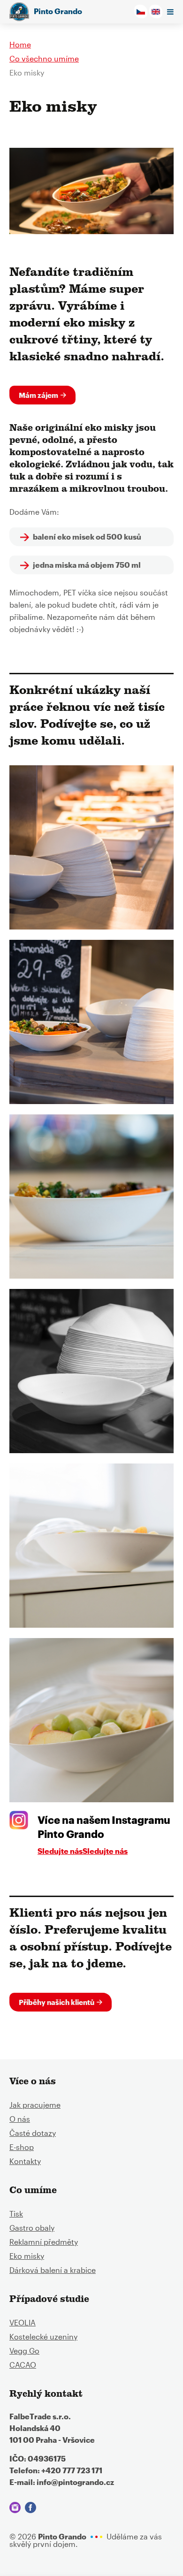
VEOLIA (23, 2322)
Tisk (16, 2214)
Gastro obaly (32, 2228)
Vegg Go (24, 2351)
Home (20, 44)
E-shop (22, 2147)
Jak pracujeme (35, 2105)
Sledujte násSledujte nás (83, 1851)
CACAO (23, 2365)
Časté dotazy (33, 2133)
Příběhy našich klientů (57, 2002)
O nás (20, 2119)
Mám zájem (38, 395)
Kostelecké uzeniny (43, 2336)
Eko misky (27, 2256)
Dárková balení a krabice (53, 2270)
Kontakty (25, 2161)
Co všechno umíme (44, 58)
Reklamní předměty (44, 2242)
